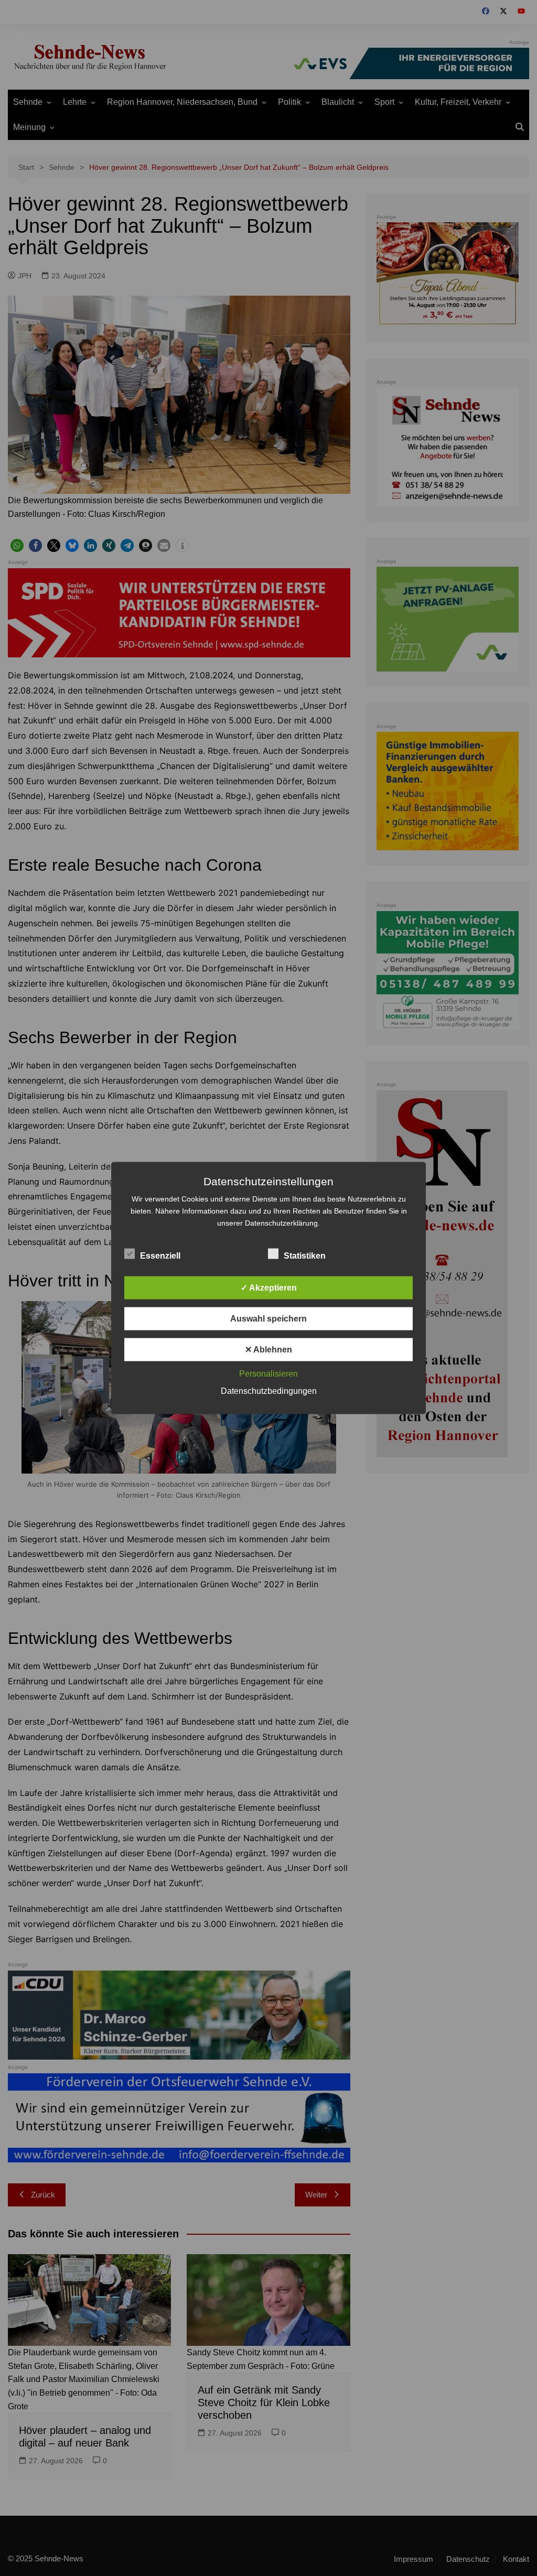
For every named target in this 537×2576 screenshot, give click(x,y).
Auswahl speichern (268, 1319)
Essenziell (160, 1256)
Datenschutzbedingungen (269, 1391)
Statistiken (305, 1256)
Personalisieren (268, 1374)
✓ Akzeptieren (269, 1288)
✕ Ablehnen (268, 1350)
